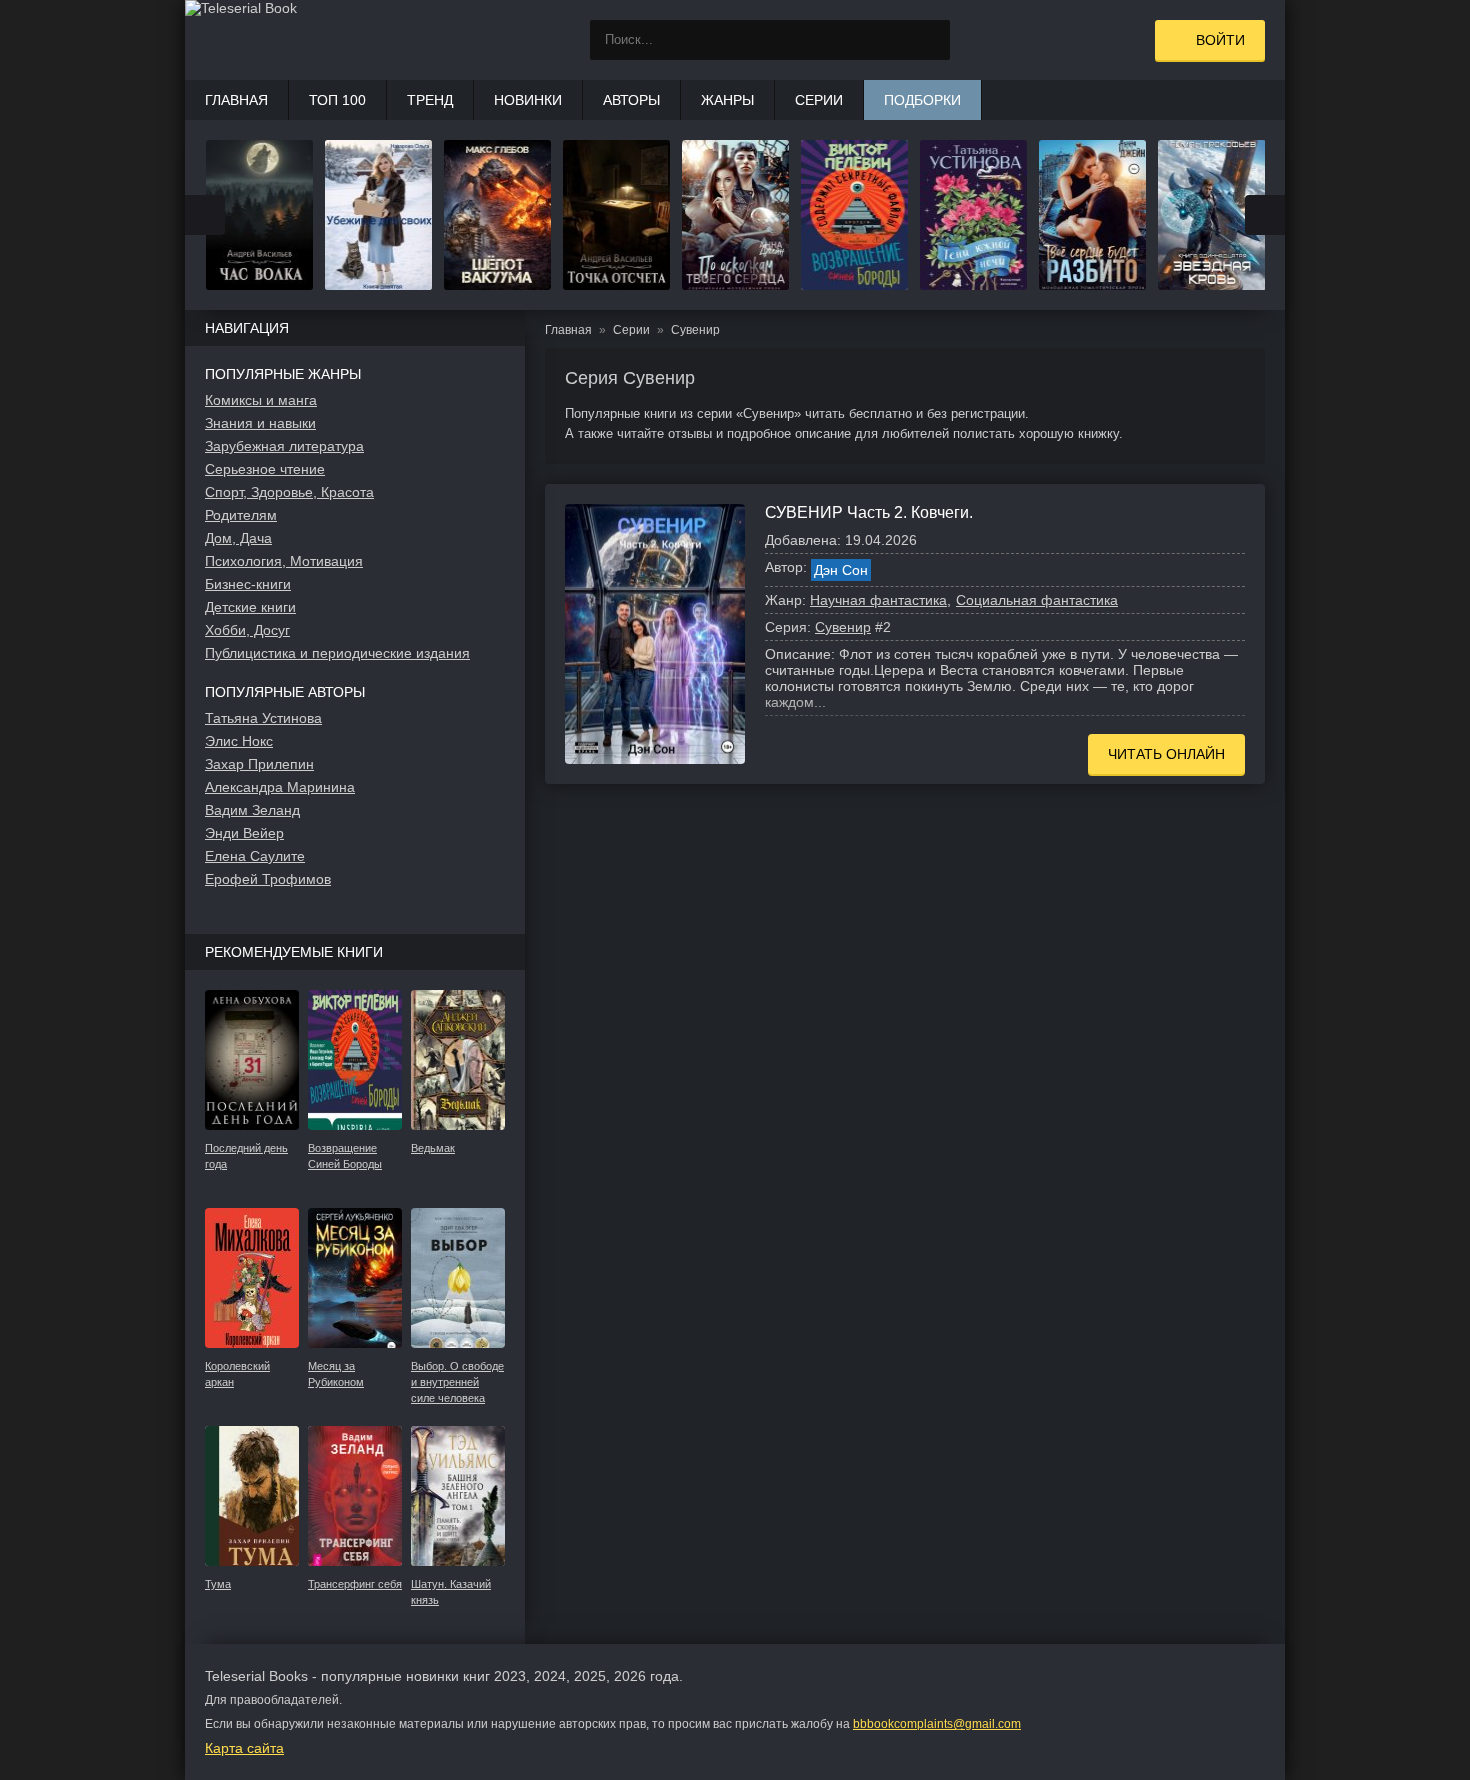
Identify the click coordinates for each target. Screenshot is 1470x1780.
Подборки (922, 100)
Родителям (241, 515)
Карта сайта (244, 1748)
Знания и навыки (260, 423)
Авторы (631, 100)
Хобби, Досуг (247, 630)
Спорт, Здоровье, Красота (289, 492)
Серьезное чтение (265, 469)
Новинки (528, 100)
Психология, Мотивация (284, 561)
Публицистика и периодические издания (337, 653)
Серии (819, 100)
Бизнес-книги (248, 584)
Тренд (430, 100)
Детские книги (250, 607)
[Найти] (930, 40)
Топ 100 (337, 100)
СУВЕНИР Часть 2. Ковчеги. (869, 512)
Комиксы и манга (261, 400)
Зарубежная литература (284, 446)
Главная (236, 100)
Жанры (727, 100)
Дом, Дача (238, 538)
